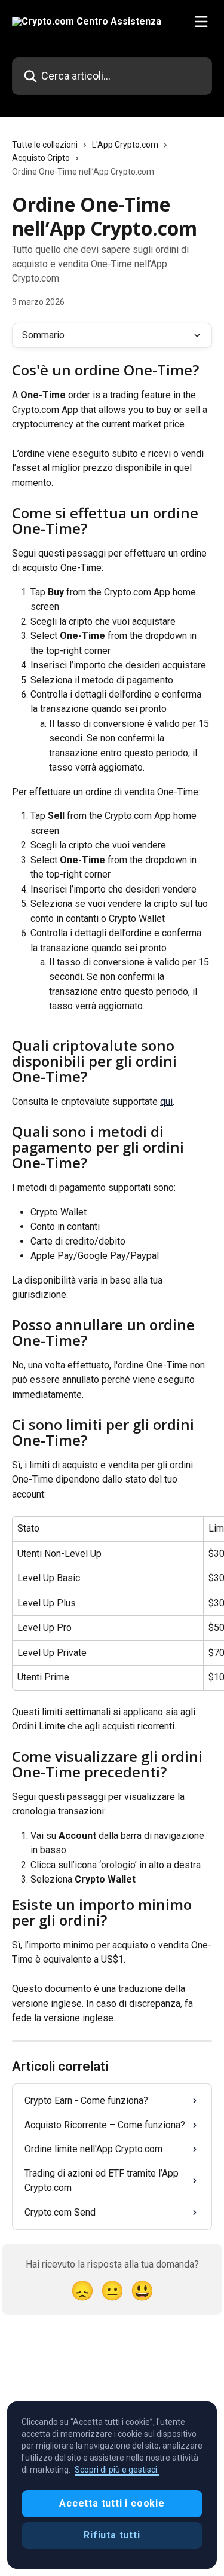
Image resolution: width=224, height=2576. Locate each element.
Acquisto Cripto (41, 158)
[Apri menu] (201, 22)
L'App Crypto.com (125, 145)
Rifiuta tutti (112, 2535)
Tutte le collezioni (45, 145)
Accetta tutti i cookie (112, 2503)
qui (166, 1101)
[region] (112, 2485)
